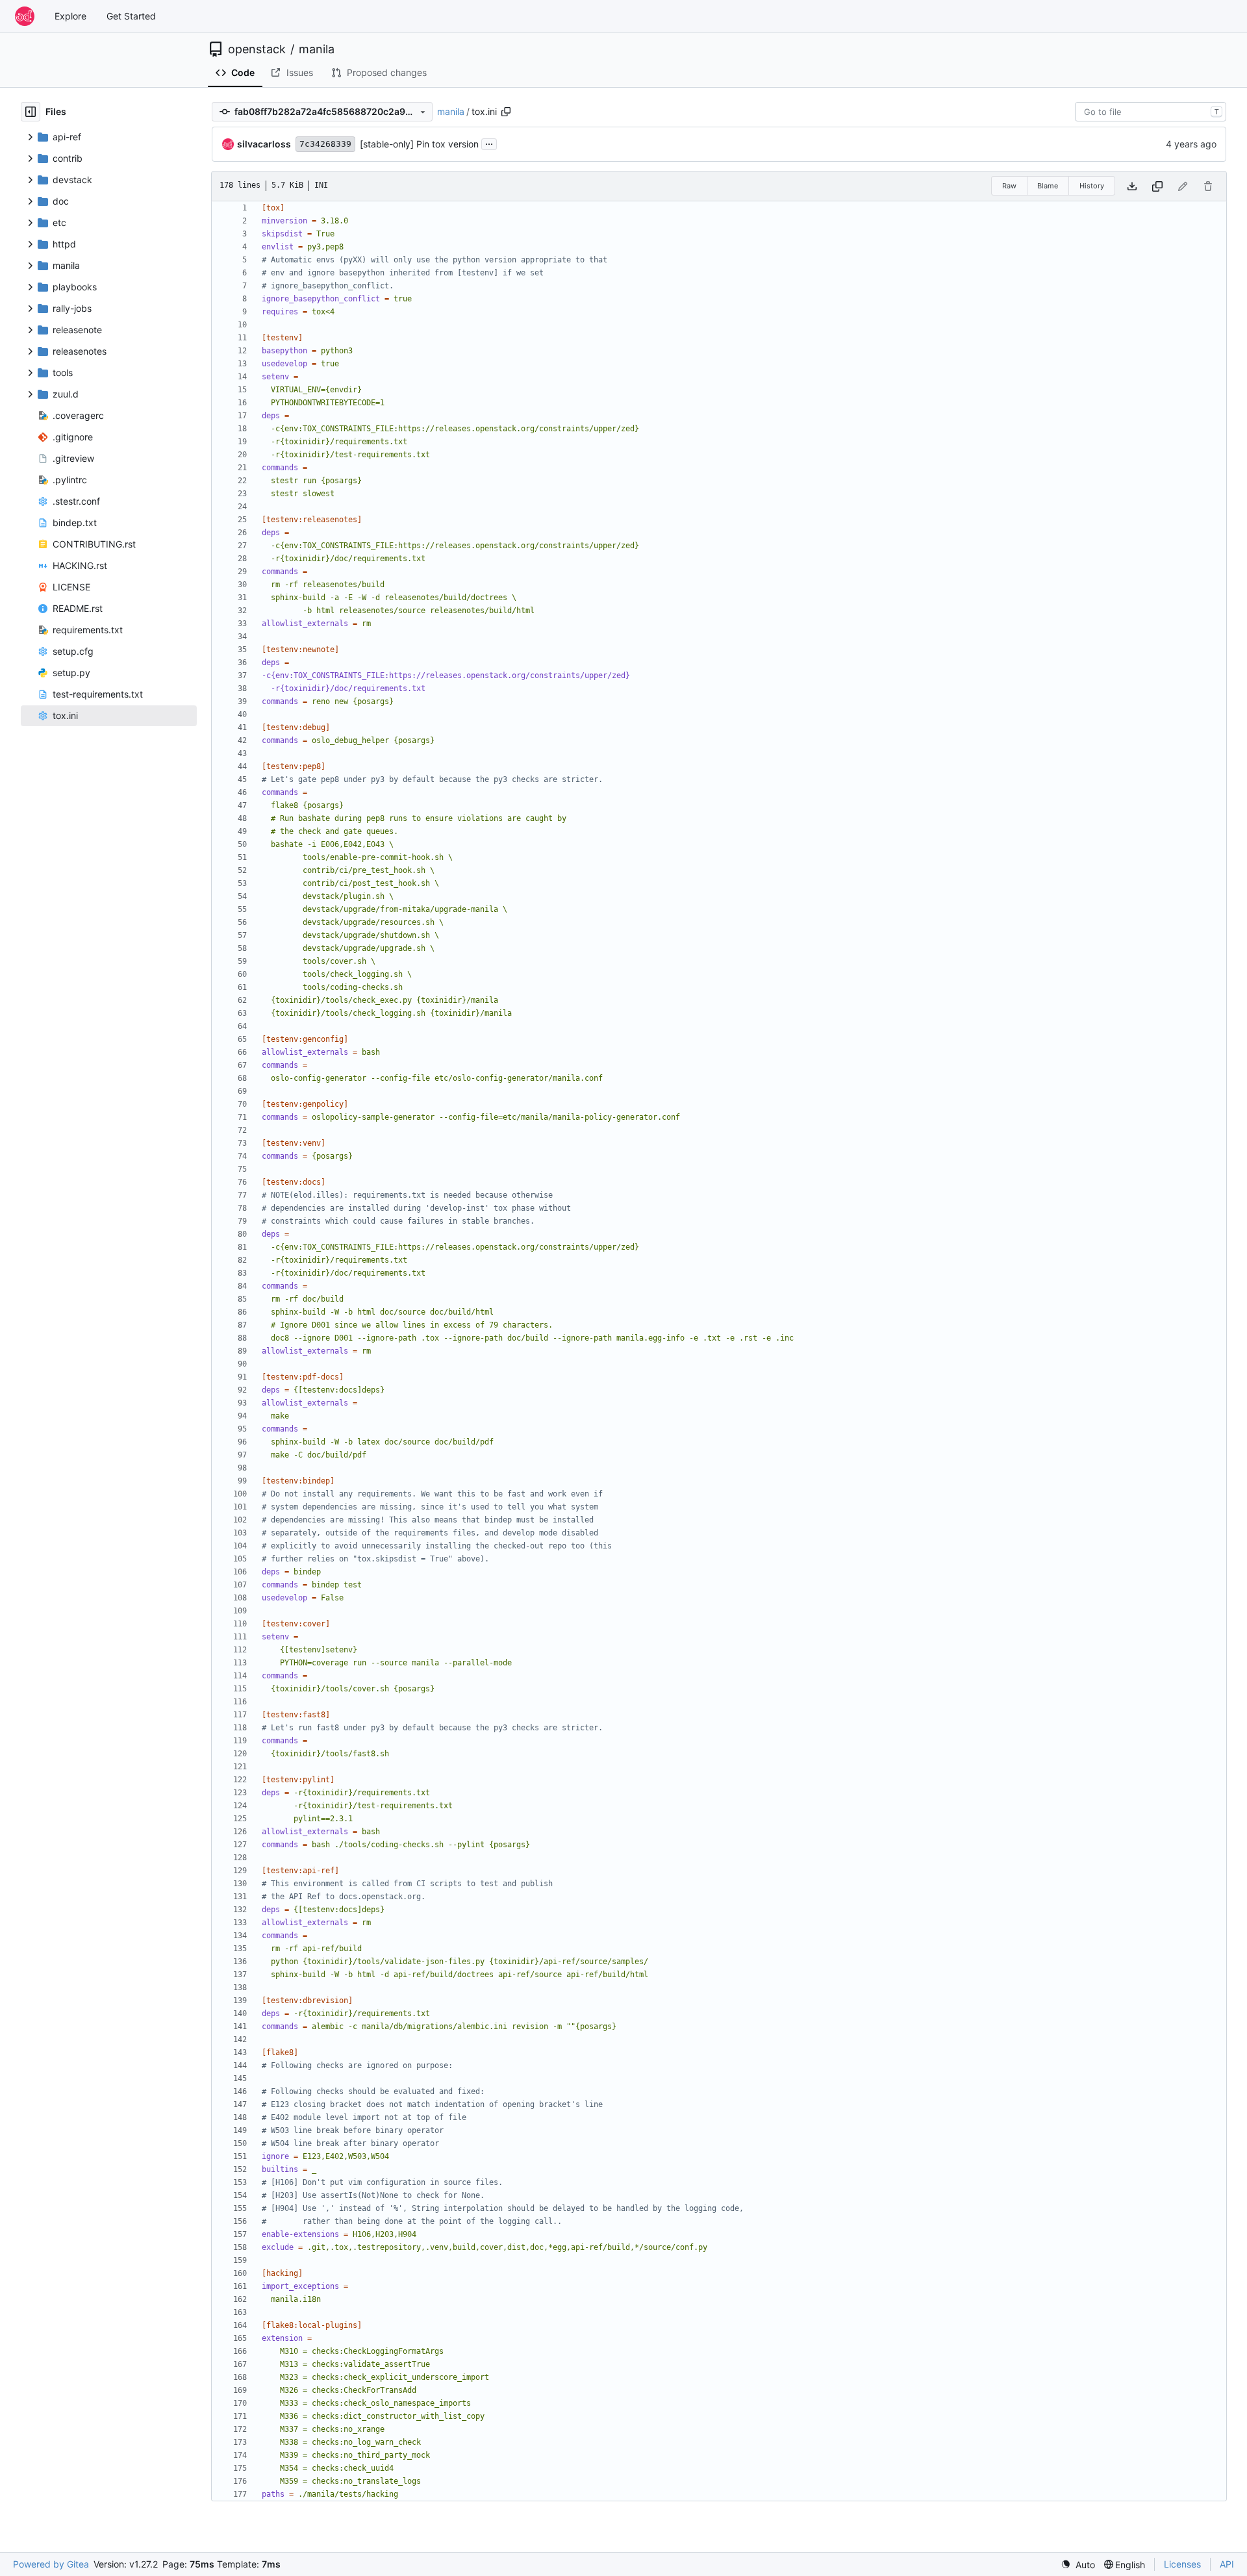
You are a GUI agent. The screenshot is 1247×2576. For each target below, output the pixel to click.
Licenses (1182, 2564)
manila (317, 49)
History (1092, 186)
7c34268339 (325, 144)
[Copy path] (506, 112)
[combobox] (1151, 112)
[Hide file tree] (31, 112)
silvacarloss (264, 144)
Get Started (131, 16)
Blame (1048, 186)
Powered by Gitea (51, 2564)
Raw (1009, 186)
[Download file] (1132, 186)
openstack (257, 49)
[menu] (1078, 2565)
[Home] (25, 16)
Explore (70, 16)
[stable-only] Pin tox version (419, 144)
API (1227, 2564)
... (489, 143)
